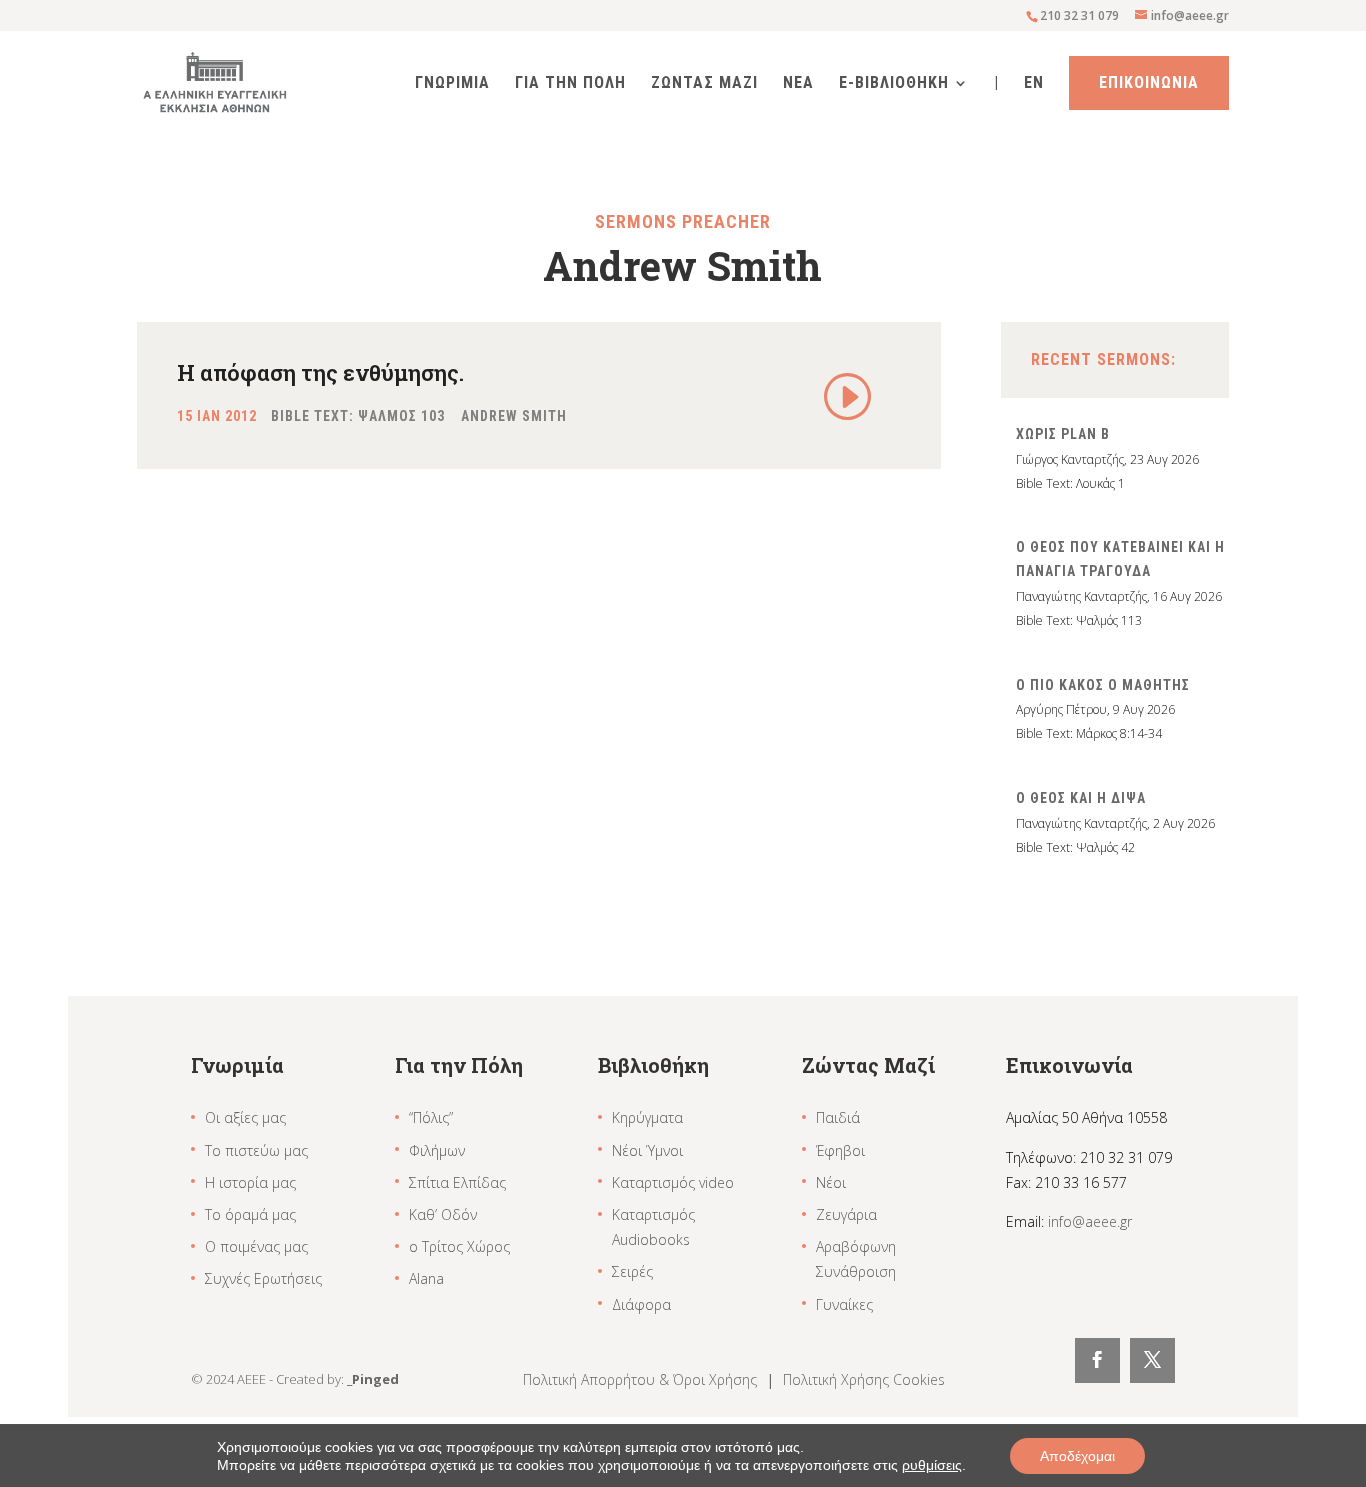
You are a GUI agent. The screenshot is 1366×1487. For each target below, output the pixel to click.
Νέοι (831, 1182)
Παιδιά (838, 1117)
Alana (426, 1278)
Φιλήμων (437, 1150)
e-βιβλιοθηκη (894, 84)
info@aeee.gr (1090, 1221)
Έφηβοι (840, 1150)
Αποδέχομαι (1077, 1456)
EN (1034, 84)
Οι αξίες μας (245, 1117)
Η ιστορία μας (250, 1182)
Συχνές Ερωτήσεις (263, 1278)
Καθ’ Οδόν (443, 1214)
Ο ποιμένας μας (256, 1246)
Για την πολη (570, 84)
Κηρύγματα (647, 1117)
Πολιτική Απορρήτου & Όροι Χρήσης (642, 1379)
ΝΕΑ (798, 84)
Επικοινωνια (1149, 82)
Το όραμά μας (250, 1214)
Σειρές (632, 1271)
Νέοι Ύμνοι (647, 1150)
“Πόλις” (431, 1117)
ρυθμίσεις (932, 1465)
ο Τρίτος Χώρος (459, 1246)
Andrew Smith (514, 416)
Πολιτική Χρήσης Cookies (864, 1379)
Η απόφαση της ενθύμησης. (320, 372)
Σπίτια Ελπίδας (457, 1182)
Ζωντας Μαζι (704, 84)
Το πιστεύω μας (256, 1150)
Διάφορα (641, 1304)
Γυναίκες (844, 1304)
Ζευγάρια (846, 1214)
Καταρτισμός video (673, 1182)
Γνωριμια (452, 84)
